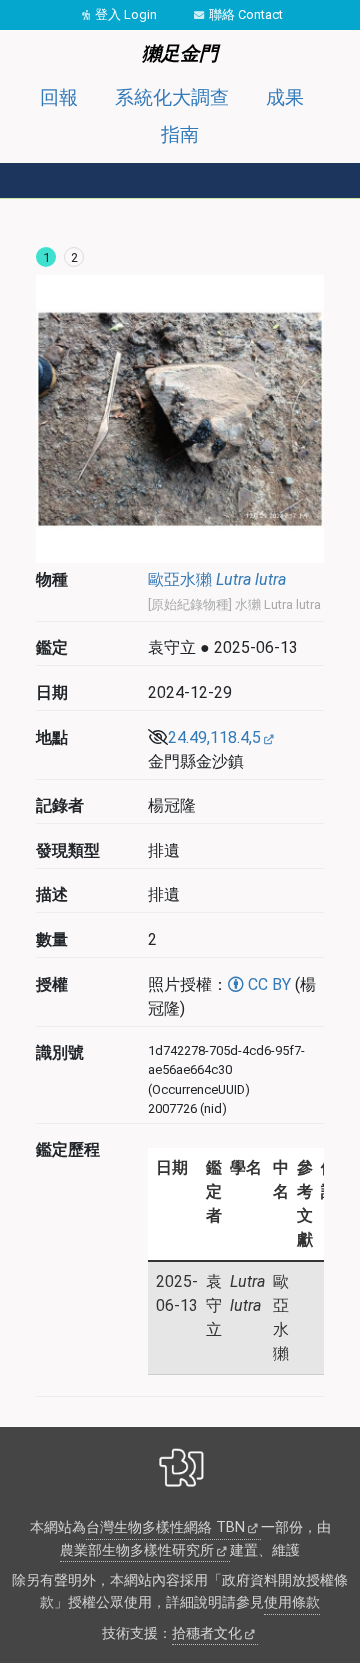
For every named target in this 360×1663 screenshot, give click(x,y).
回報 (59, 97)
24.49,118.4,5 (214, 737)
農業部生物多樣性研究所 (137, 1550)
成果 (285, 97)
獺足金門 (180, 53)
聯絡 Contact (246, 14)
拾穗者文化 (207, 1633)
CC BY (267, 984)
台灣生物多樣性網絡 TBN (165, 1527)
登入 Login (126, 14)
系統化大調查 (172, 97)
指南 (180, 134)
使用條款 (292, 1602)
